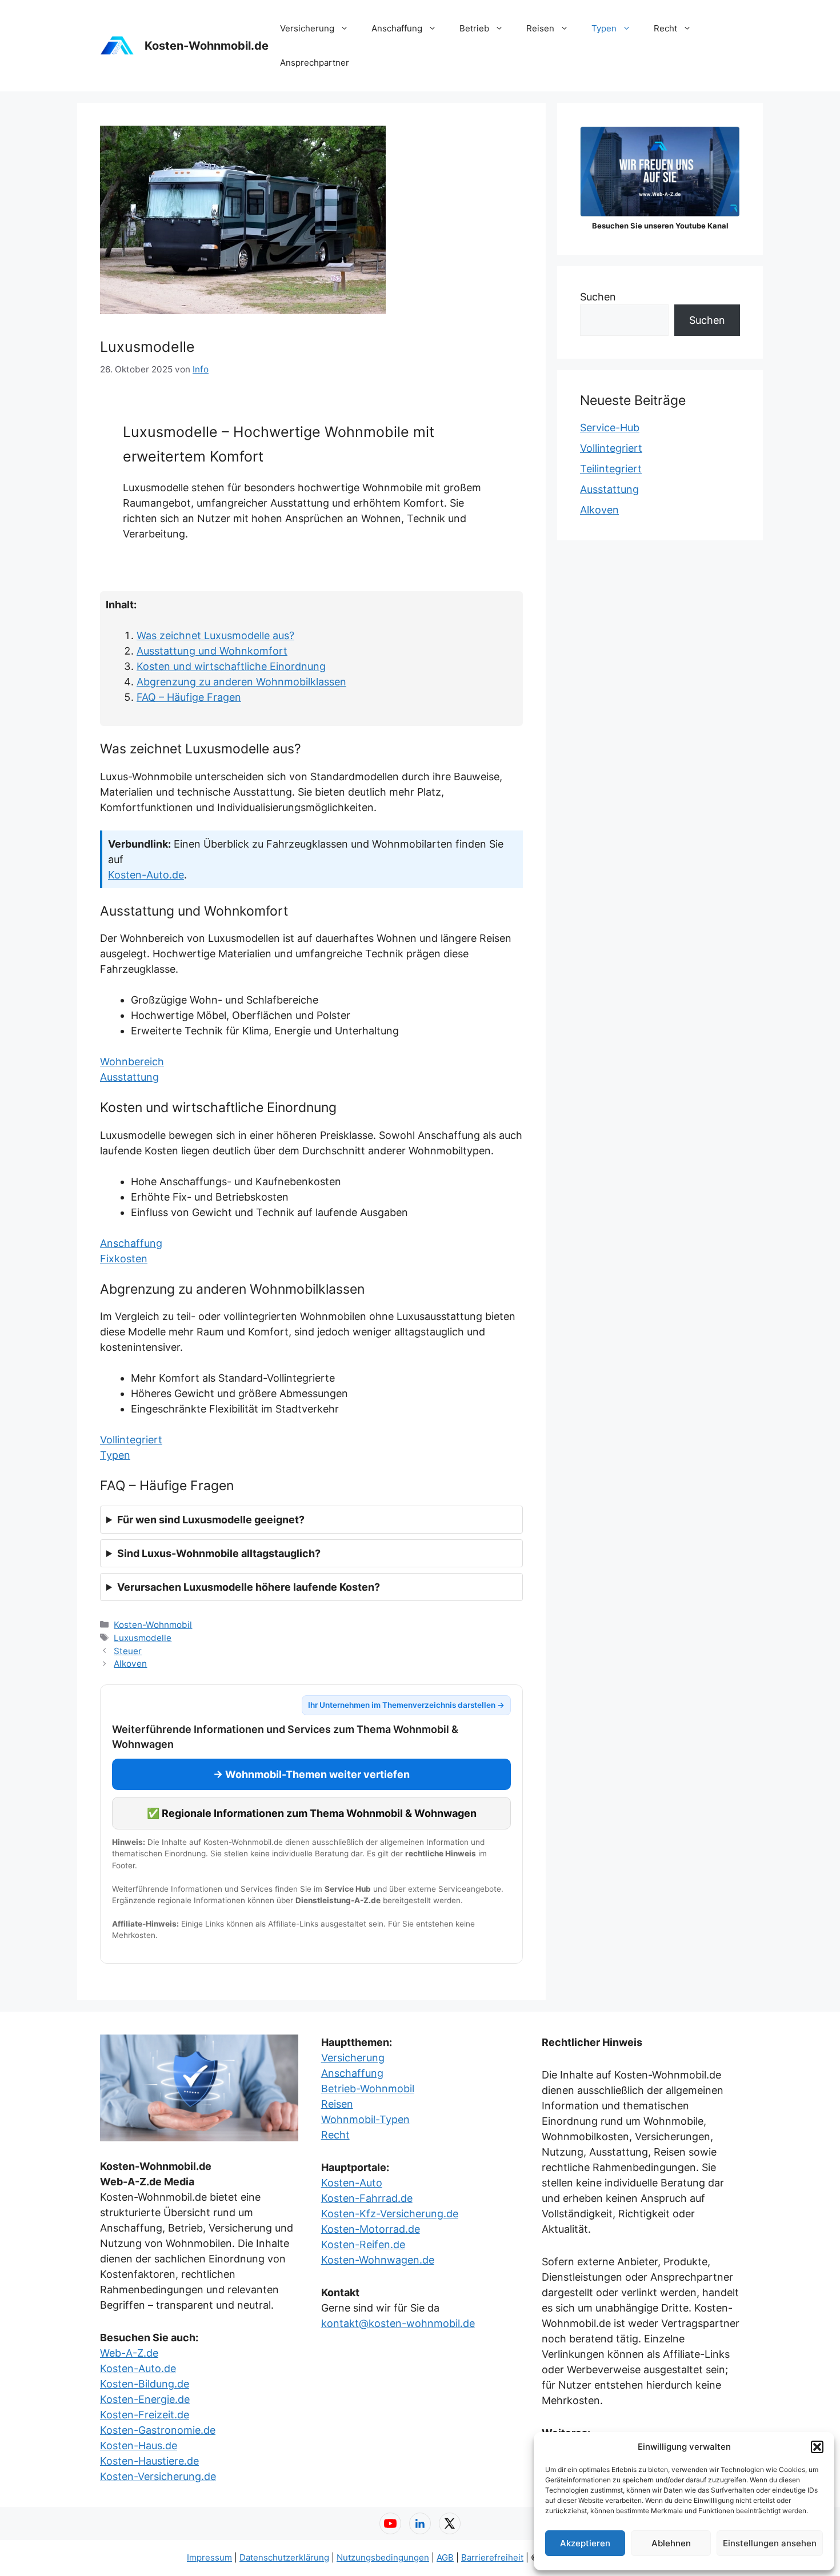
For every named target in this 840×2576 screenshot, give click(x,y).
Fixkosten (124, 1259)
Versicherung (307, 28)
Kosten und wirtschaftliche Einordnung (231, 666)
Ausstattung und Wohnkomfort (212, 651)
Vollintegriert (131, 1440)
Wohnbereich (132, 1062)
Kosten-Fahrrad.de (367, 2198)
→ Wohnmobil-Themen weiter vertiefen (311, 1774)
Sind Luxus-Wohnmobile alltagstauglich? (219, 1553)
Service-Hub (610, 428)
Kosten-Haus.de (139, 2445)
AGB (445, 2557)
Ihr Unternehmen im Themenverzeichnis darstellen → (406, 1705)
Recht (665, 28)
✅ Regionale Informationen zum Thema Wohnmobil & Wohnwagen (312, 1813)
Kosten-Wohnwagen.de (378, 2260)
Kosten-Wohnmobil (153, 1625)
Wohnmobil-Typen (365, 2119)
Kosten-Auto (352, 2183)
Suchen (598, 297)
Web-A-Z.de (129, 2353)
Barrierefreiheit (492, 2557)
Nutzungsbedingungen (383, 2557)
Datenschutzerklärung (284, 2557)
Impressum (209, 2557)
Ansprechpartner (315, 63)
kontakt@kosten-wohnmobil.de (398, 2323)
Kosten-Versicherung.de (158, 2476)
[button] (817, 2447)
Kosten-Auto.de (146, 875)
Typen (604, 28)
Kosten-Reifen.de (363, 2244)
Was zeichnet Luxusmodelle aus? (215, 635)
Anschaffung (397, 28)
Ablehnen (671, 2543)
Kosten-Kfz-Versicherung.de (390, 2214)
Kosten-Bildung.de (145, 2384)
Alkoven (130, 1664)
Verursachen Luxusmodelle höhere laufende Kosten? (249, 1587)
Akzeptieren (585, 2543)
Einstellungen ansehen (770, 2543)
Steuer (128, 1651)
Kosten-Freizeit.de (145, 2415)
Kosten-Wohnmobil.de (207, 46)
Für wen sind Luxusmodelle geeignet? (211, 1520)
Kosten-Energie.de (145, 2399)
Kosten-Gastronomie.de (158, 2430)
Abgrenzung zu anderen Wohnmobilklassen (241, 682)
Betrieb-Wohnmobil (368, 2089)
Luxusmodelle (143, 1638)
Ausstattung (129, 1077)
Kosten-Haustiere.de (149, 2461)
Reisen (540, 28)
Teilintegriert (611, 469)
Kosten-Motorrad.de (371, 2229)
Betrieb (474, 28)
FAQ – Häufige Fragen (189, 697)
